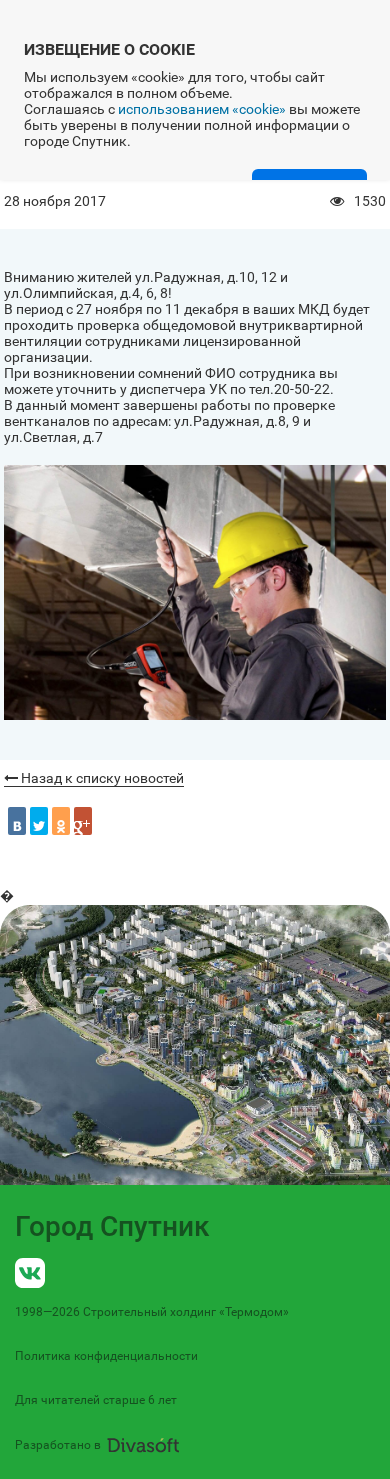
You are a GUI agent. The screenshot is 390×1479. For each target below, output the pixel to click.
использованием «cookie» (202, 109)
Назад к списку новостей (101, 778)
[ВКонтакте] (17, 821)
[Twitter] (39, 821)
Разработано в (58, 1445)
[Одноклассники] (61, 821)
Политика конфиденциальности (106, 1356)
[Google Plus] (83, 821)
